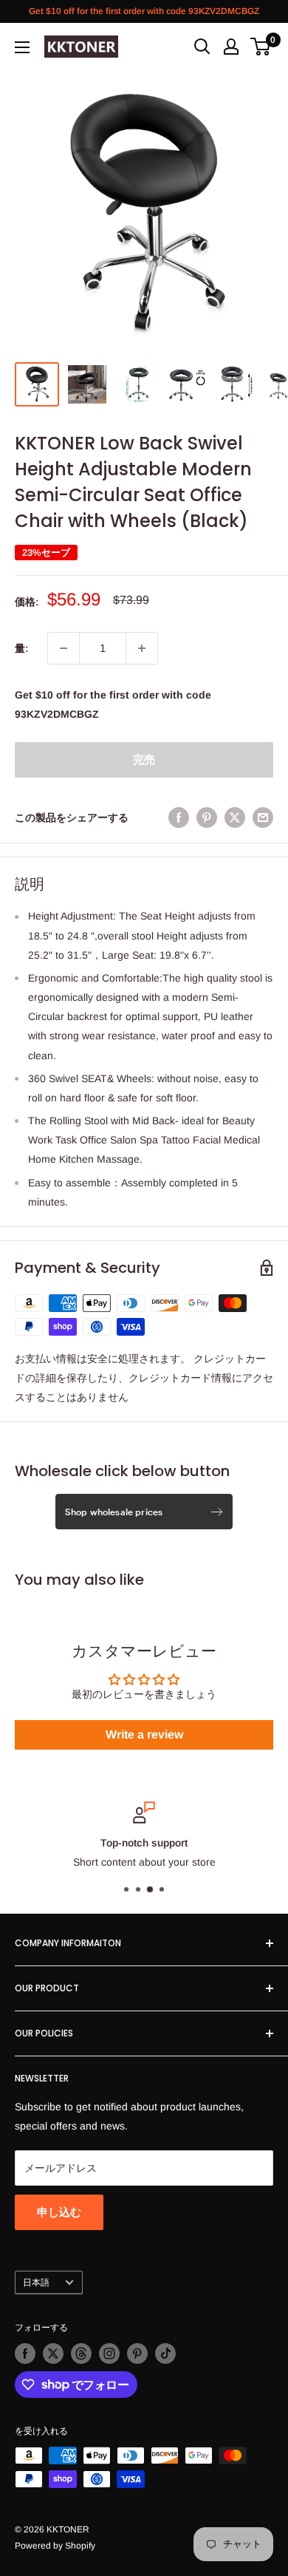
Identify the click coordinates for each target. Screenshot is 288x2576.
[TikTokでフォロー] (165, 2354)
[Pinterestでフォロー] (137, 2354)
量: (21, 648)
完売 (144, 759)
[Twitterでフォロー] (53, 2354)
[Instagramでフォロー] (109, 2354)
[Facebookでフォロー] (25, 2354)
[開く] (202, 47)
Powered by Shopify (55, 2546)
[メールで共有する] (263, 818)
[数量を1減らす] (64, 648)
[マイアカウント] (231, 47)
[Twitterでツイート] (235, 818)
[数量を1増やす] (142, 648)
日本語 (36, 2283)
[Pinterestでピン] (207, 818)
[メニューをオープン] (22, 47)
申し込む (59, 2212)
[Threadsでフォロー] (81, 2354)
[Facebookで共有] (179, 818)
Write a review (144, 1734)
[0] (261, 47)
